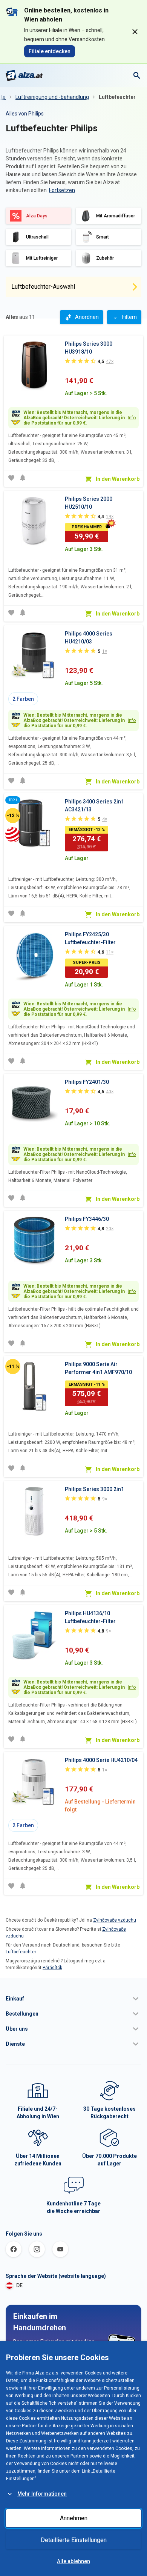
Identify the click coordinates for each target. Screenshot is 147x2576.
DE (19, 2285)
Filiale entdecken (50, 51)
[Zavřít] (135, 32)
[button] (73, 1999)
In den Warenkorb (118, 479)
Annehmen (74, 2518)
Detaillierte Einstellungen (74, 2540)
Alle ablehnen (73, 2561)
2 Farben (23, 699)
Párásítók (52, 1968)
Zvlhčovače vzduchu (115, 1920)
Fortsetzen (62, 190)
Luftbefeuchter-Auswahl (43, 287)
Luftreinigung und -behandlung (52, 97)
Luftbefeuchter (117, 97)
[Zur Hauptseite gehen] (24, 75)
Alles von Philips (25, 114)
